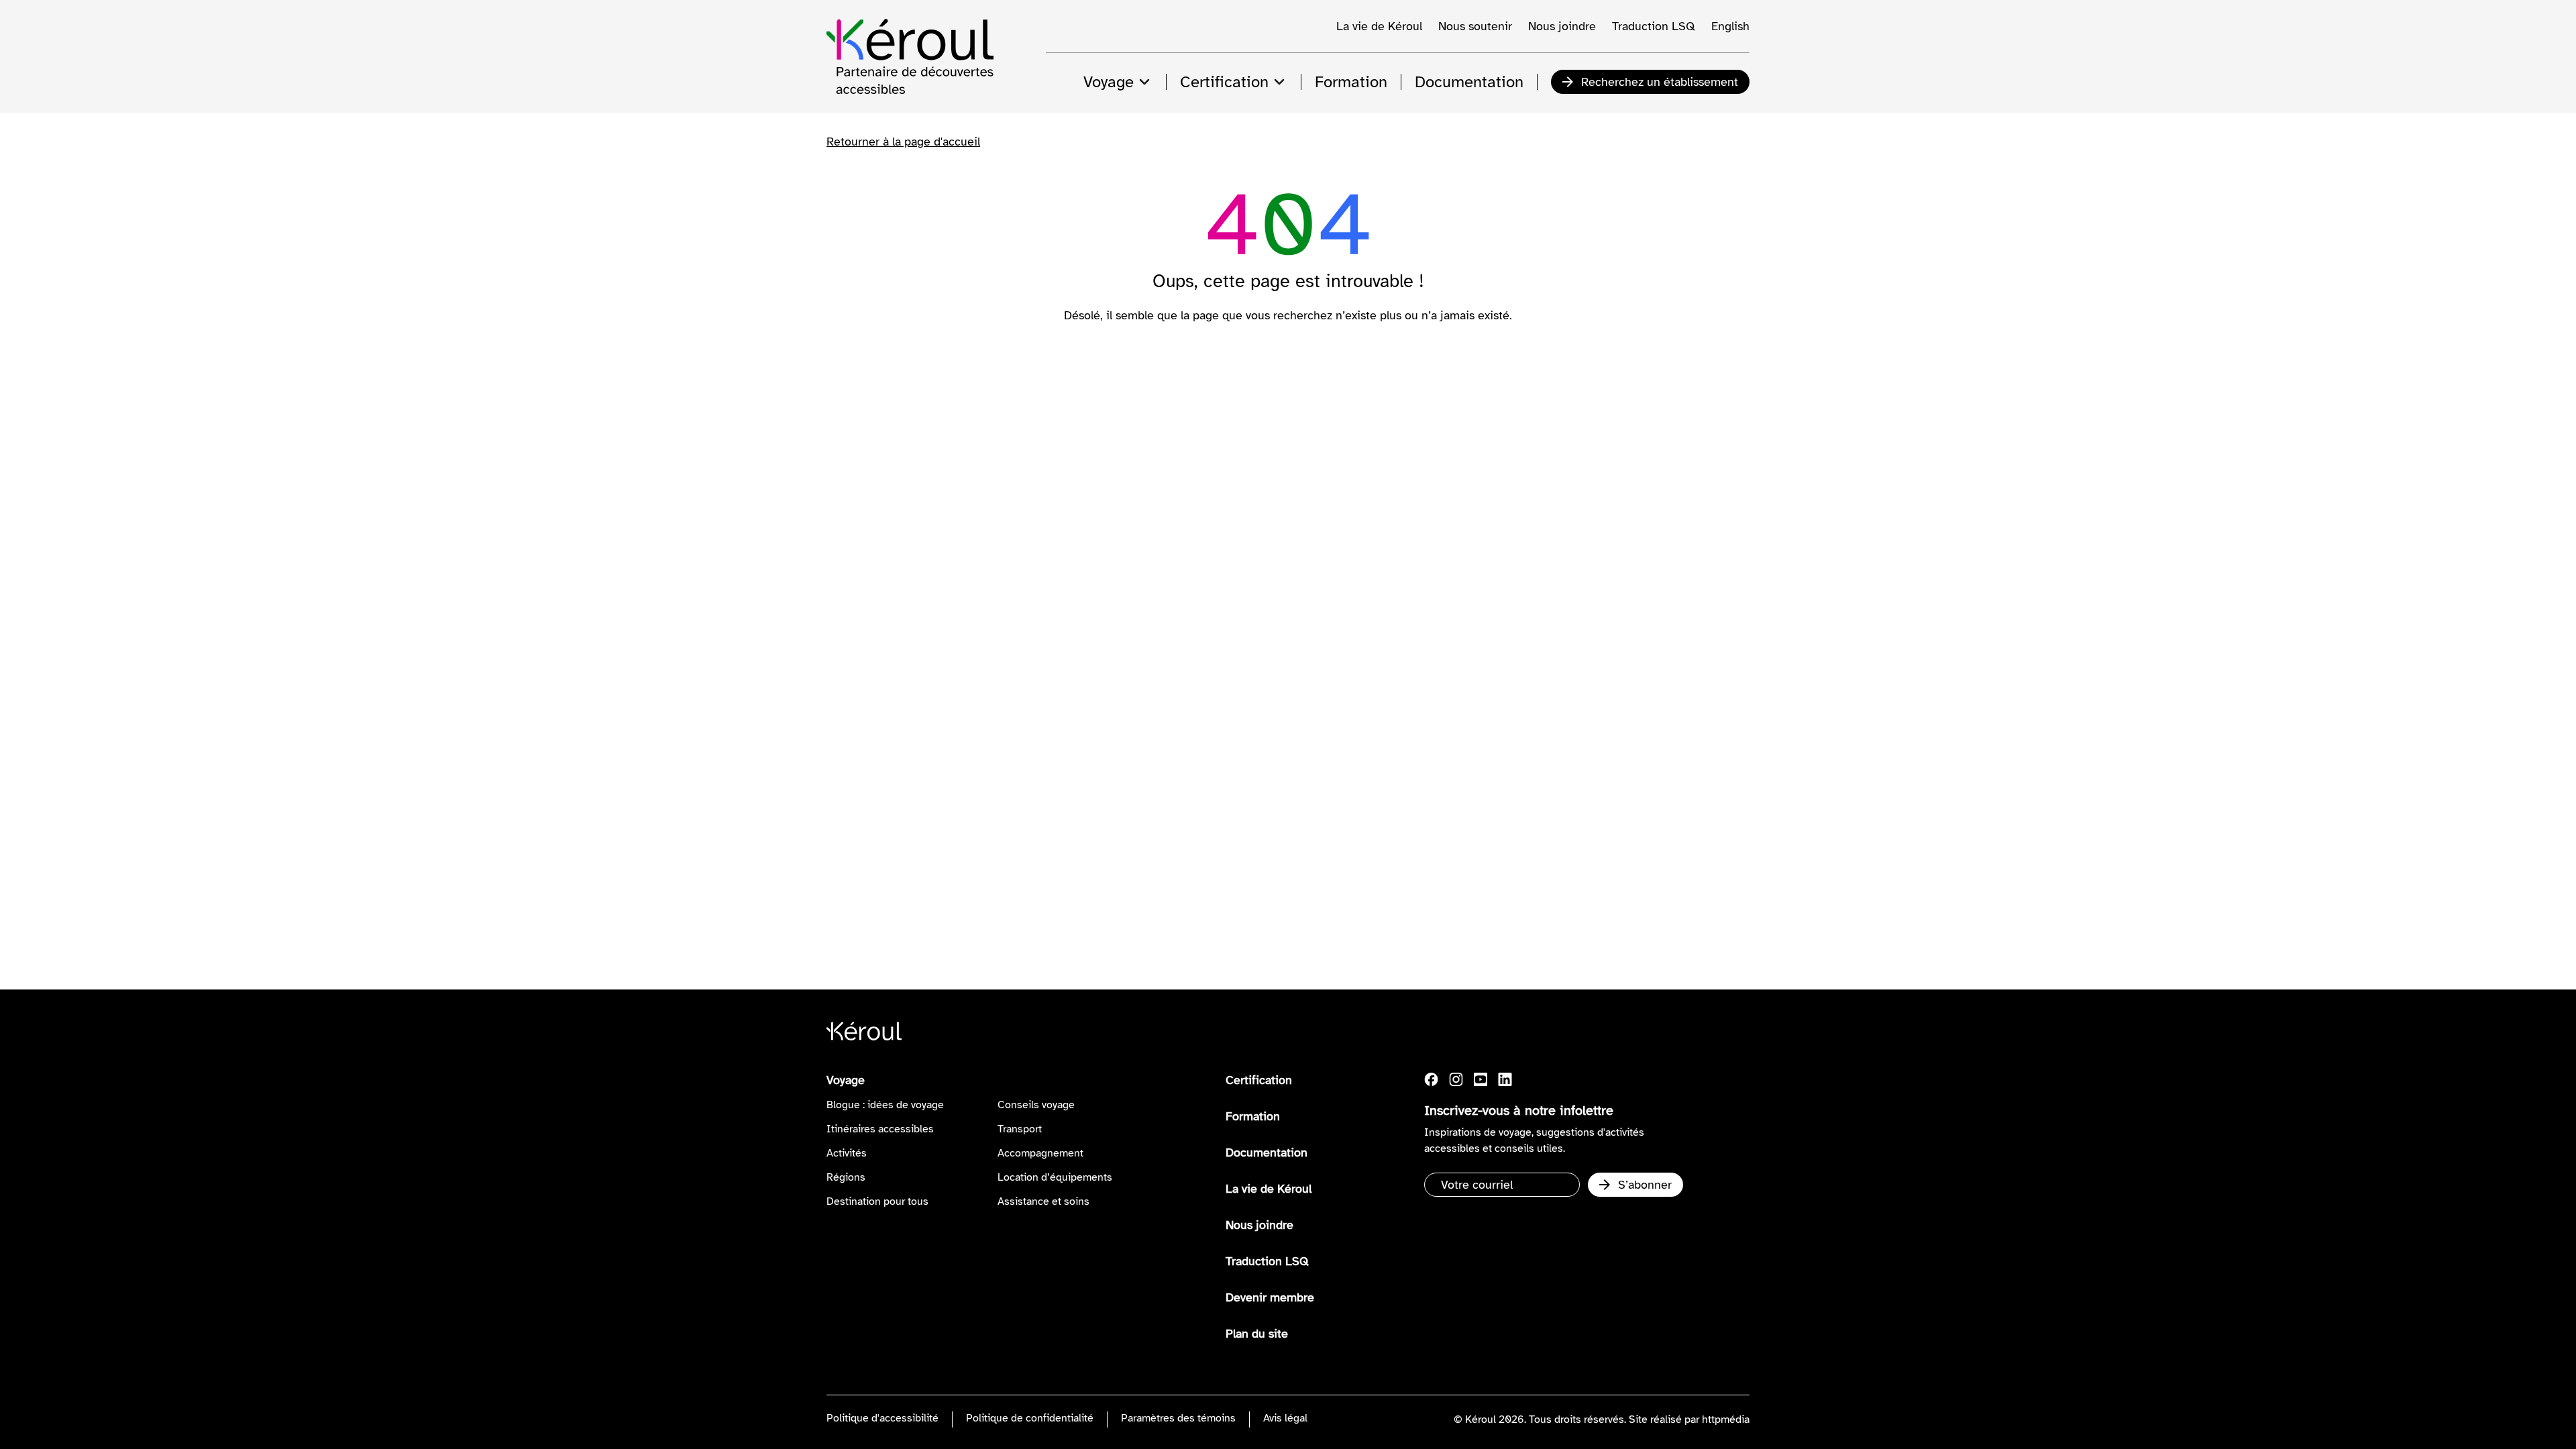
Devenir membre (1270, 1297)
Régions (846, 1177)
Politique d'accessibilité (882, 1418)
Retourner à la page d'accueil (903, 142)
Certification (1259, 1080)
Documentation (1267, 1152)
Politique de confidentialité (1030, 1418)
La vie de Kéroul (1379, 26)
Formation (1253, 1116)
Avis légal (1285, 1418)
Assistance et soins (1043, 1201)
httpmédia (1726, 1419)
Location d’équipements (1055, 1177)
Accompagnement (1040, 1153)
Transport (1020, 1129)
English (1730, 26)
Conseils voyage (1036, 1105)
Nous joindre (1562, 26)
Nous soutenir (1475, 26)
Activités (847, 1153)
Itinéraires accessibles (880, 1129)
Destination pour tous (877, 1201)
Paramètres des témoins (1178, 1418)
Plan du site (1257, 1334)
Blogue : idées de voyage (885, 1105)
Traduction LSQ (1654, 26)
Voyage (846, 1080)
